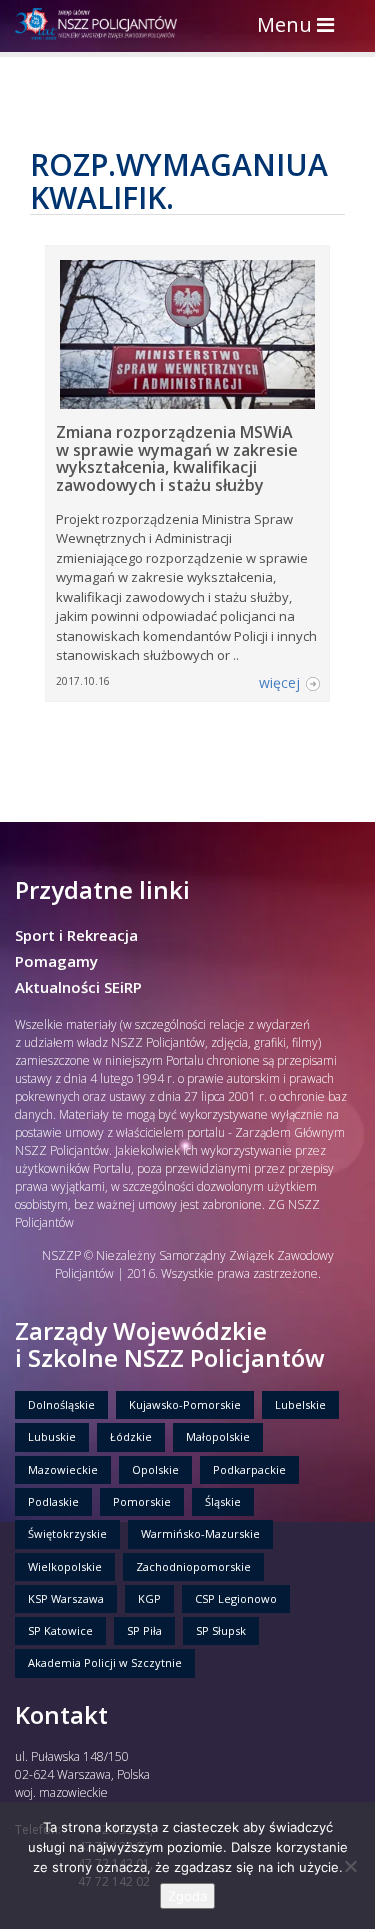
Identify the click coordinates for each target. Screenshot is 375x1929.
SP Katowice (60, 1630)
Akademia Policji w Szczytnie (105, 1662)
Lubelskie (300, 1404)
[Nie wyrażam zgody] (350, 1866)
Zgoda (187, 1896)
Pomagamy (56, 961)
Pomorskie (142, 1501)
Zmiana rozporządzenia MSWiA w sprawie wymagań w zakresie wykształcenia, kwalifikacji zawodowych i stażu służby (177, 458)
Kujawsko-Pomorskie (185, 1404)
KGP (149, 1598)
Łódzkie (131, 1436)
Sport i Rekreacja (76, 935)
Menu (300, 26)
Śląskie (223, 1501)
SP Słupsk (221, 1630)
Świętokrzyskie (67, 1533)
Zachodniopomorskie (193, 1566)
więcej (279, 682)
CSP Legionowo (236, 1598)
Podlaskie (53, 1501)
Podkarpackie (249, 1469)
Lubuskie (52, 1436)
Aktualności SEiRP (78, 987)
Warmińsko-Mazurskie (200, 1533)
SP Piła (144, 1630)
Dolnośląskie (61, 1404)
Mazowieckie (63, 1469)
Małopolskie (218, 1436)
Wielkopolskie (65, 1566)
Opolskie (155, 1469)
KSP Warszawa (66, 1598)
